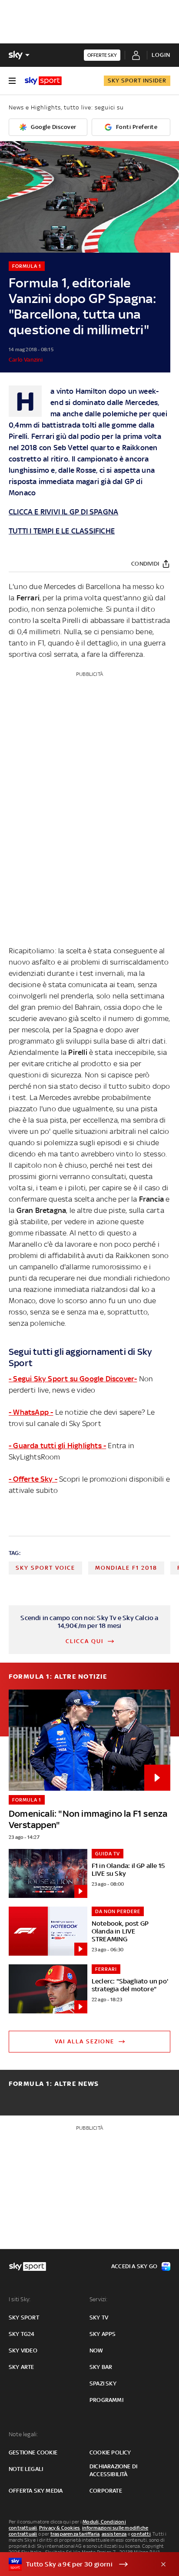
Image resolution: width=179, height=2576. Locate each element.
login (161, 55)
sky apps (103, 2334)
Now (96, 2350)
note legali (26, 2469)
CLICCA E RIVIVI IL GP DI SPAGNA (63, 512)
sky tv (99, 2317)
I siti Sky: (20, 2299)
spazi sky (103, 2383)
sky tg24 (22, 2334)
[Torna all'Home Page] (43, 81)
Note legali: (23, 2434)
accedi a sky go (134, 2266)
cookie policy (110, 2452)
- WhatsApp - (31, 1412)
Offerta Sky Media (36, 2491)
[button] (76, 2564)
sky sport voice (45, 1568)
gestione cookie (33, 2452)
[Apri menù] (12, 81)
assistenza (114, 2534)
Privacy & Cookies (60, 2528)
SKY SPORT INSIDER (137, 81)
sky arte (22, 2367)
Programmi (106, 2400)
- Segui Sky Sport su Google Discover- (73, 1379)
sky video (23, 2350)
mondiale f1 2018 (126, 1568)
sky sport (24, 2317)
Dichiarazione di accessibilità (113, 2470)
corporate (106, 2491)
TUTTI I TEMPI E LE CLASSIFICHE (62, 531)
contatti (141, 2534)
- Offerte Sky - (33, 1479)
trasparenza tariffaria (75, 2534)
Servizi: (99, 2299)
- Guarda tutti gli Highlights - (57, 1446)
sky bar (101, 2367)
